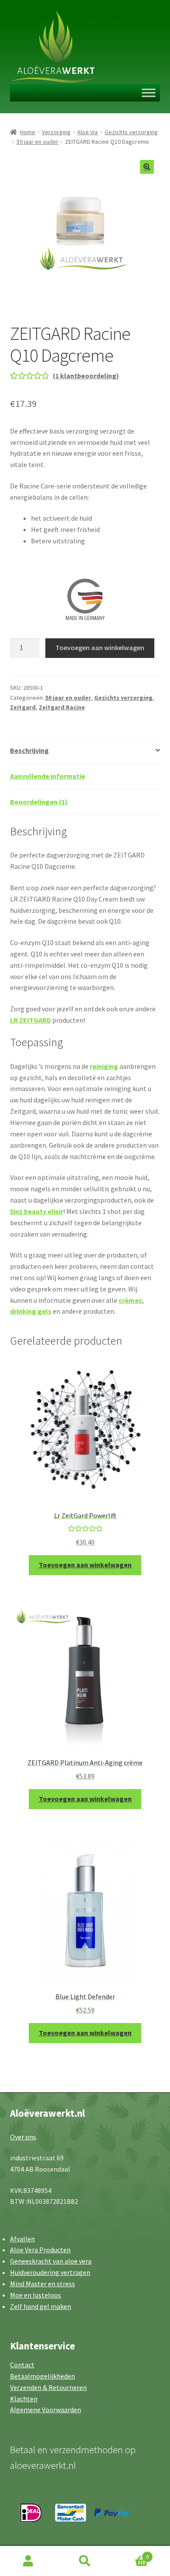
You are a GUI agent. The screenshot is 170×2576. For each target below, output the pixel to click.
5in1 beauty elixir (37, 1211)
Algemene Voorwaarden (46, 2410)
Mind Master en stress (42, 2284)
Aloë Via (87, 132)
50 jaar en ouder (37, 142)
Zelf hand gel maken (41, 2306)
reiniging (104, 1066)
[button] (147, 167)
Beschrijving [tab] (29, 750)
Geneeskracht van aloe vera (51, 2261)
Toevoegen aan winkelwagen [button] (85, 1565)
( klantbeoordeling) (86, 376)
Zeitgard (23, 707)
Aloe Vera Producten (40, 2250)
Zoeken (85, 2561)
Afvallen (22, 2239)
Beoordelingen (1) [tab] (39, 802)
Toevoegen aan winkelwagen (100, 647)
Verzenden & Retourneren (48, 2387)
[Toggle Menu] (149, 93)
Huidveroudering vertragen (50, 2272)
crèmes (130, 1300)
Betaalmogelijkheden (42, 2376)
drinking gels (31, 1311)
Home (28, 132)
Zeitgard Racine (62, 707)
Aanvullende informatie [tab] (48, 776)
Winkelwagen (131, 2554)
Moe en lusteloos (36, 2295)
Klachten (24, 2399)
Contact (22, 2365)
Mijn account (28, 2561)
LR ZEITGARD (31, 1020)
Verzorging (56, 132)
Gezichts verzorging (131, 132)
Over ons (23, 2137)
